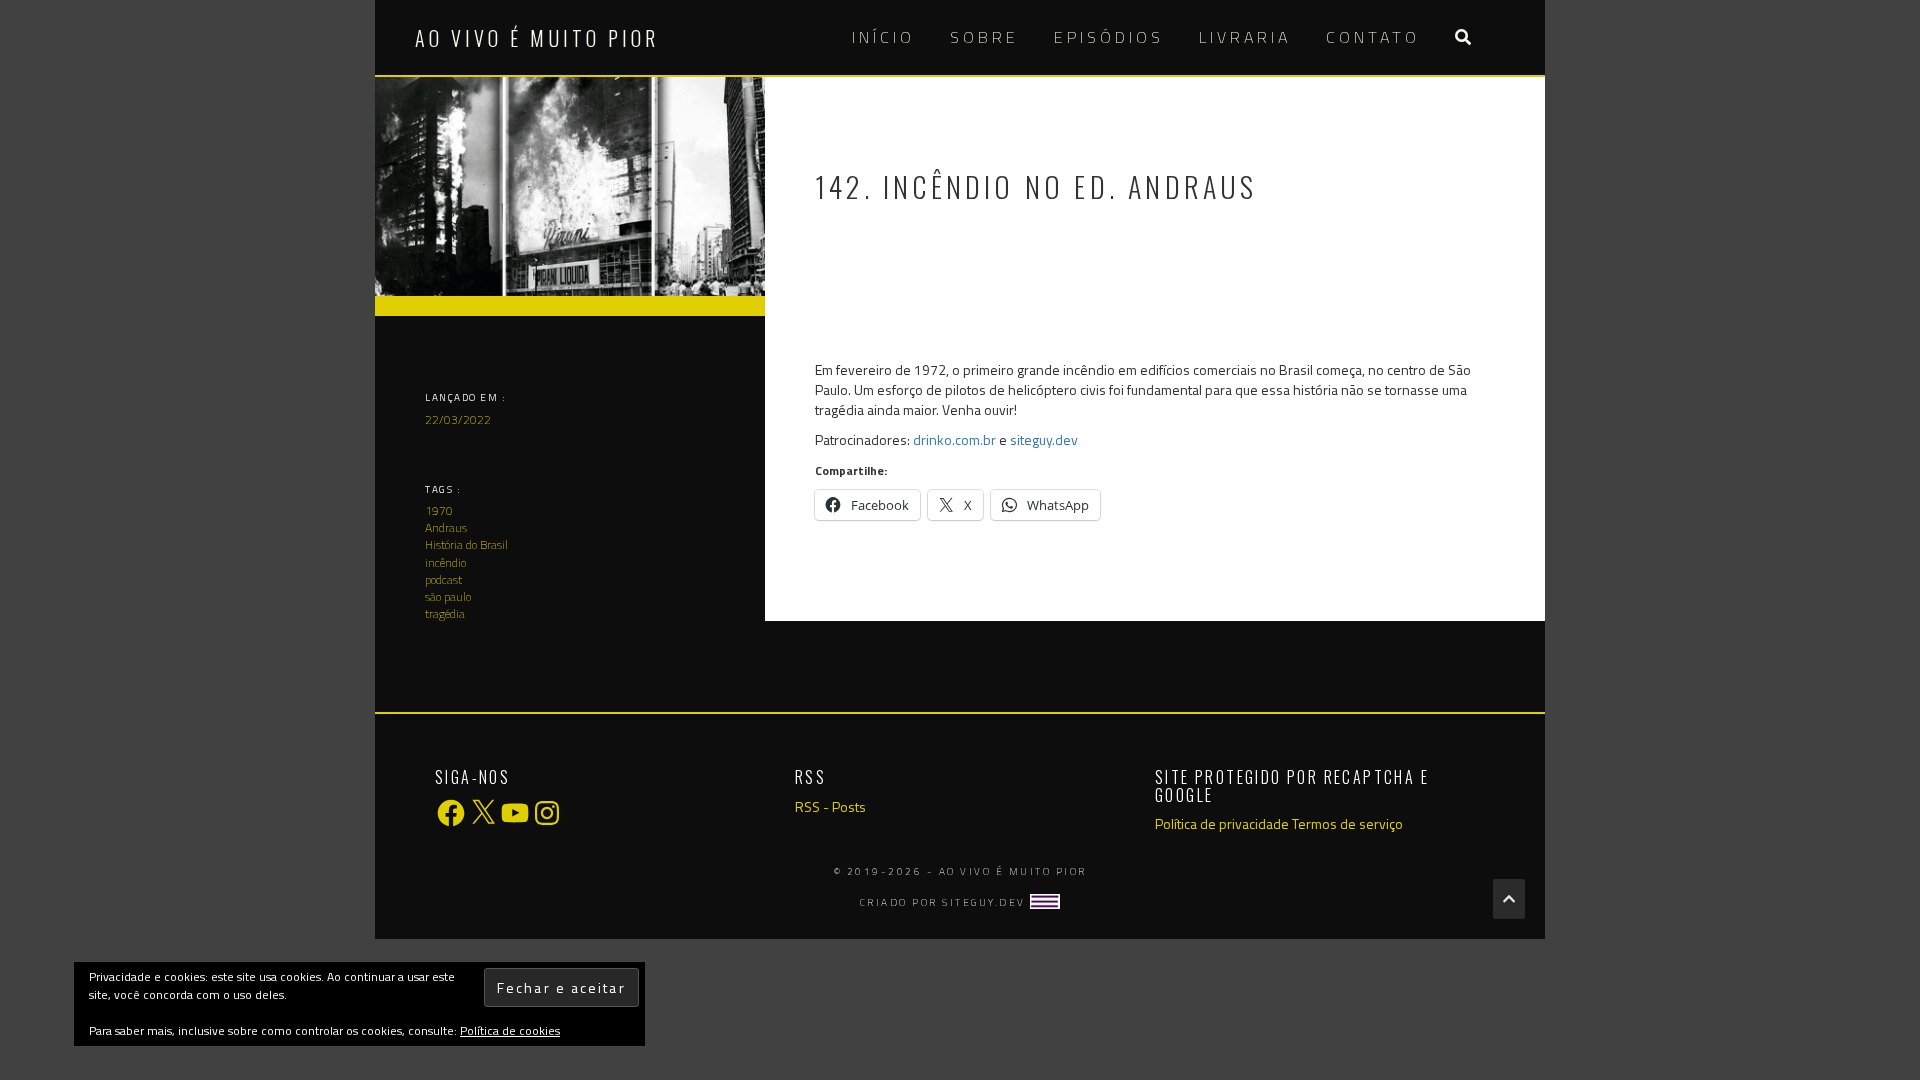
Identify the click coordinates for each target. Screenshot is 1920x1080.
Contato (1373, 37)
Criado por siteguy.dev (945, 902)
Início (883, 37)
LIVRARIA (1245, 37)
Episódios (1109, 37)
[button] (1462, 37)
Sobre (984, 37)
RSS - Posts (830, 806)
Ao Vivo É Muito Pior (537, 38)
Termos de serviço (1347, 823)
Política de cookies (510, 1030)
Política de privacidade (1222, 823)
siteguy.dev (1044, 439)
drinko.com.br (954, 439)
